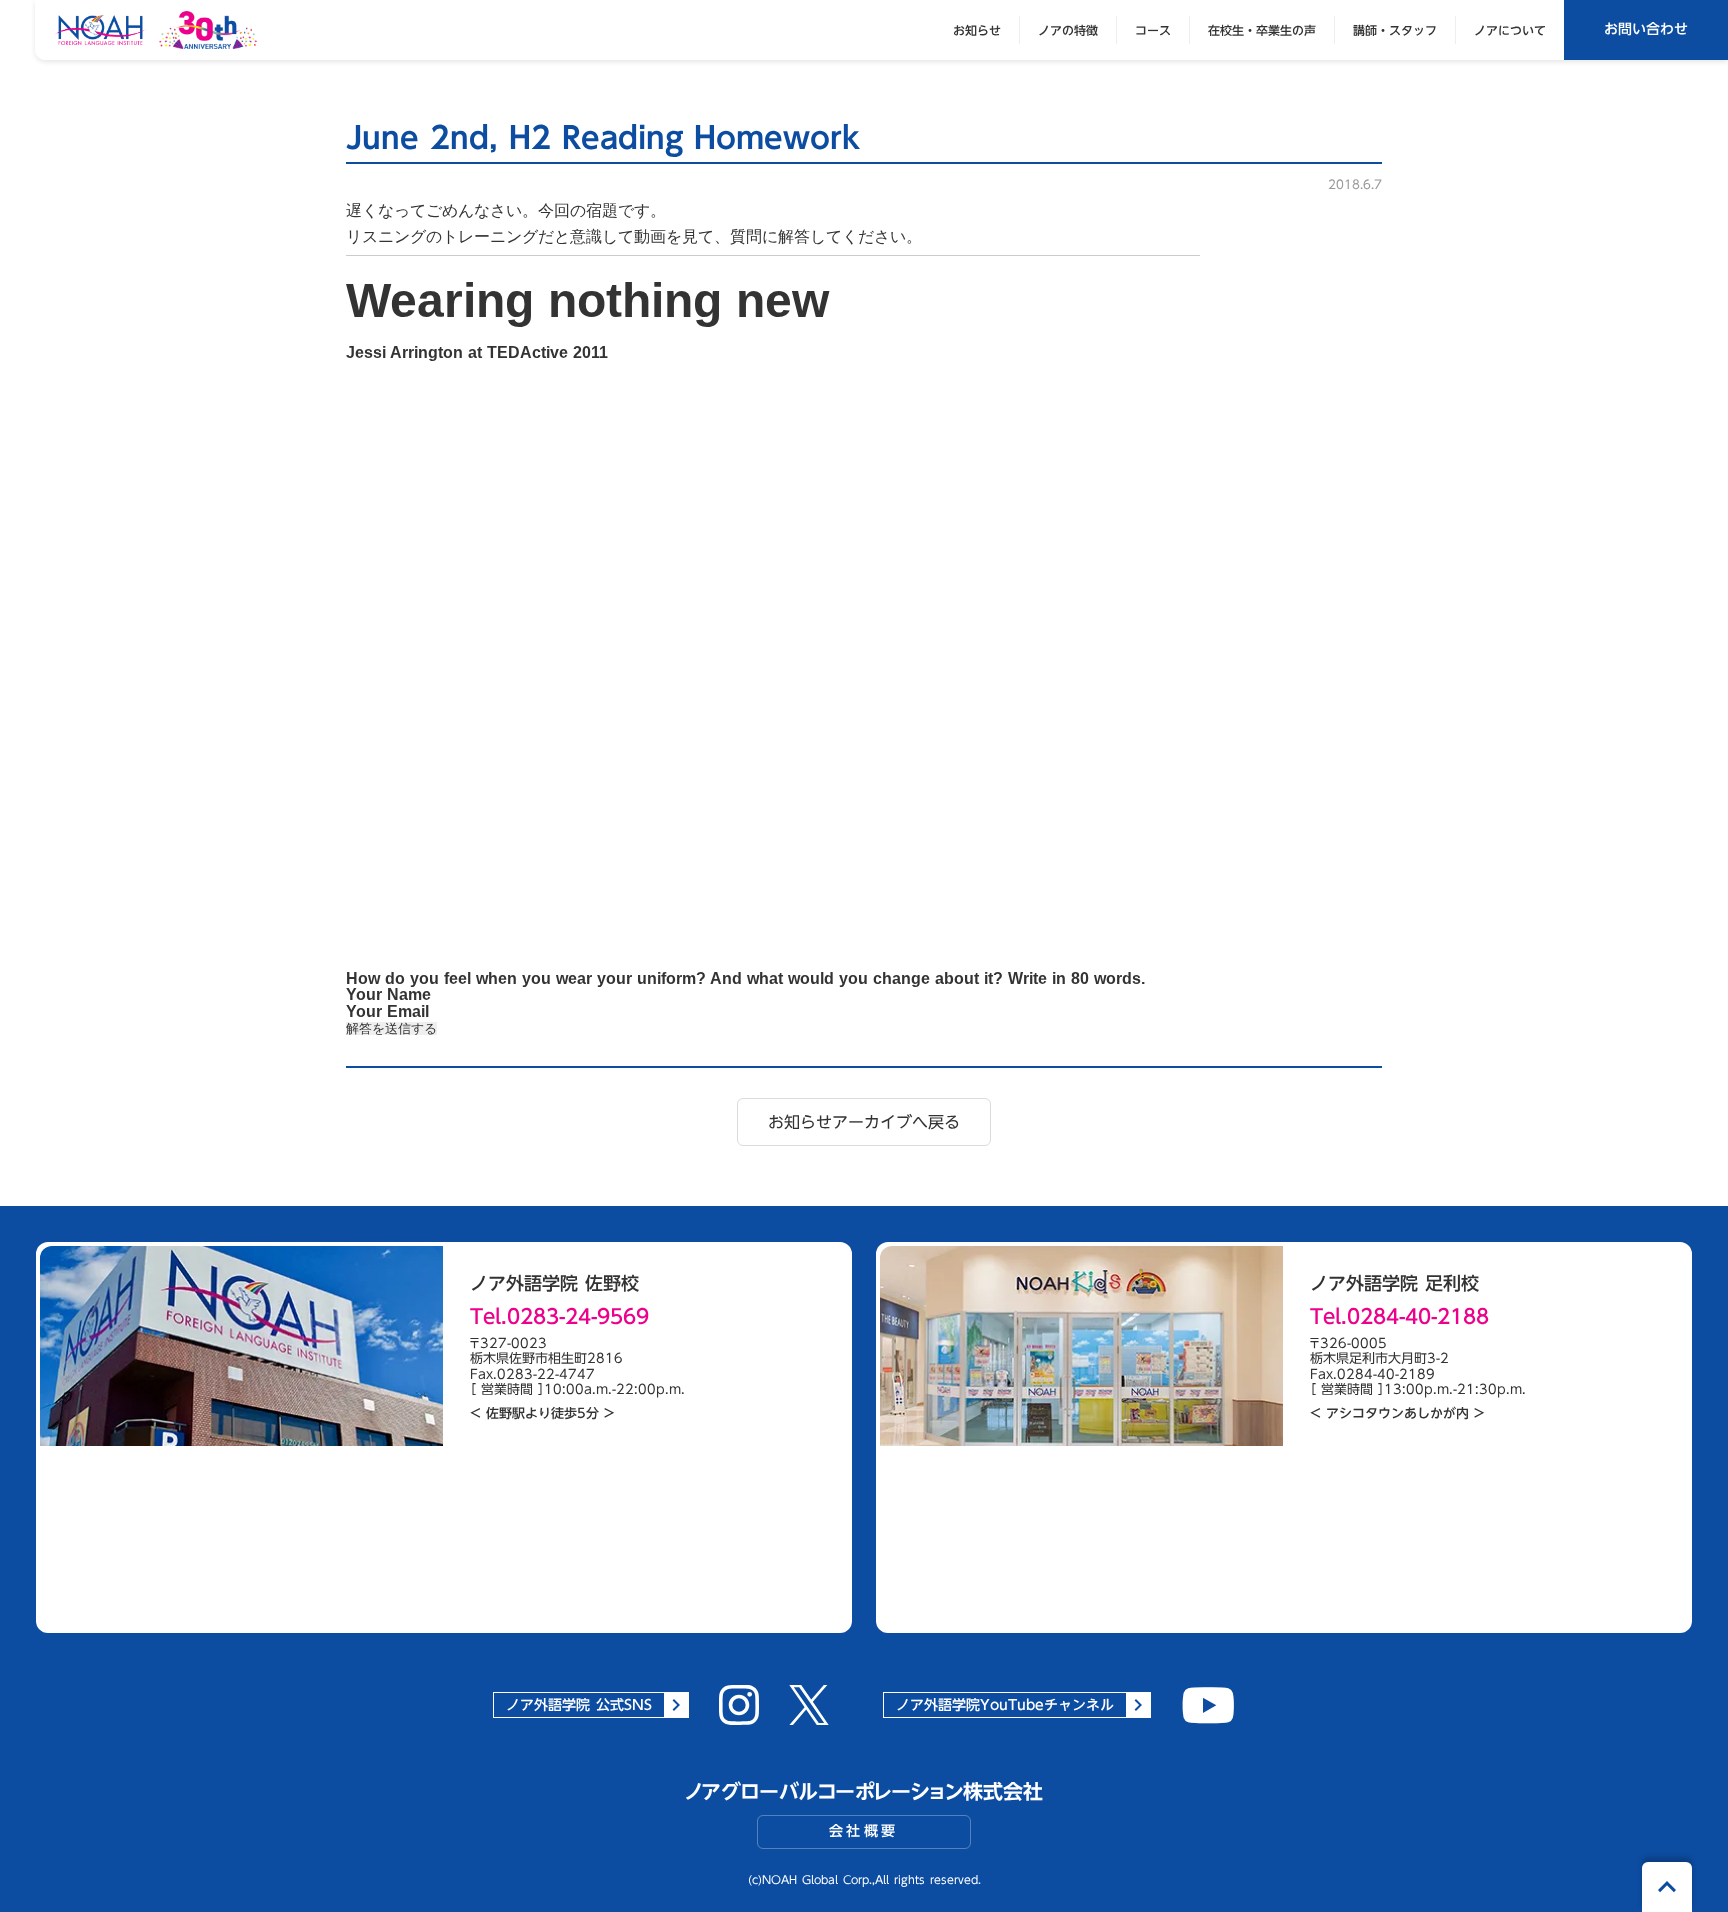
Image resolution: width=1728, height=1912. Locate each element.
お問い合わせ (1646, 29)
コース (1153, 30)
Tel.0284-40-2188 (1399, 1316)
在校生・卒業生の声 (1262, 30)
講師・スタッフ (1395, 30)
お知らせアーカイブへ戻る (864, 1122)
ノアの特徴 (1068, 30)
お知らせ (977, 30)
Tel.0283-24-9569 (559, 1316)
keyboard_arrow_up (1667, 1887)
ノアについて (1510, 30)
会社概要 (864, 1831)
